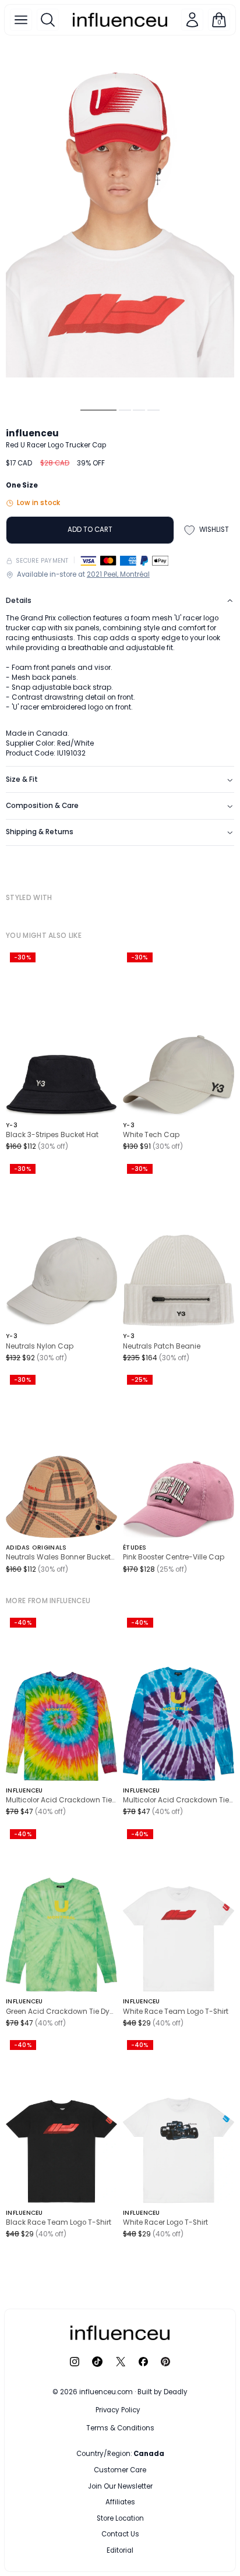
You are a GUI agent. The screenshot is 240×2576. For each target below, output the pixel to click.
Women (149, 2470)
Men (98, 2470)
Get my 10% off (120, 2525)
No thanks (120, 2548)
